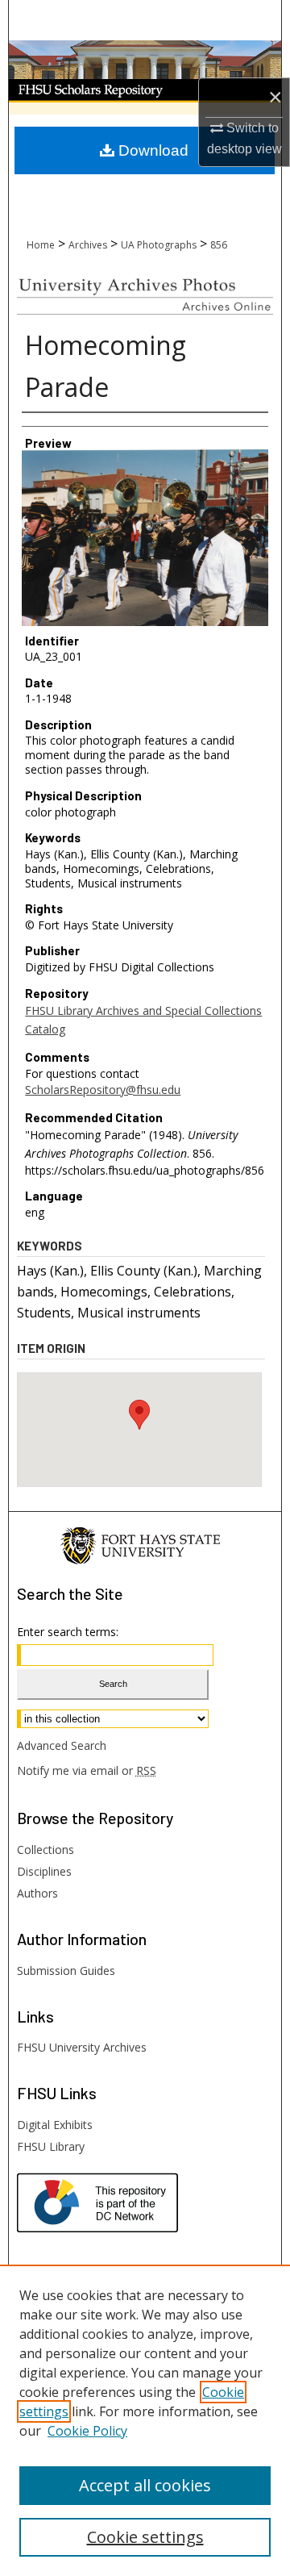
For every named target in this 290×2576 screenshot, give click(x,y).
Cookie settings (145, 2537)
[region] (145, 2420)
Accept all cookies (145, 2485)
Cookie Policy (87, 2431)
